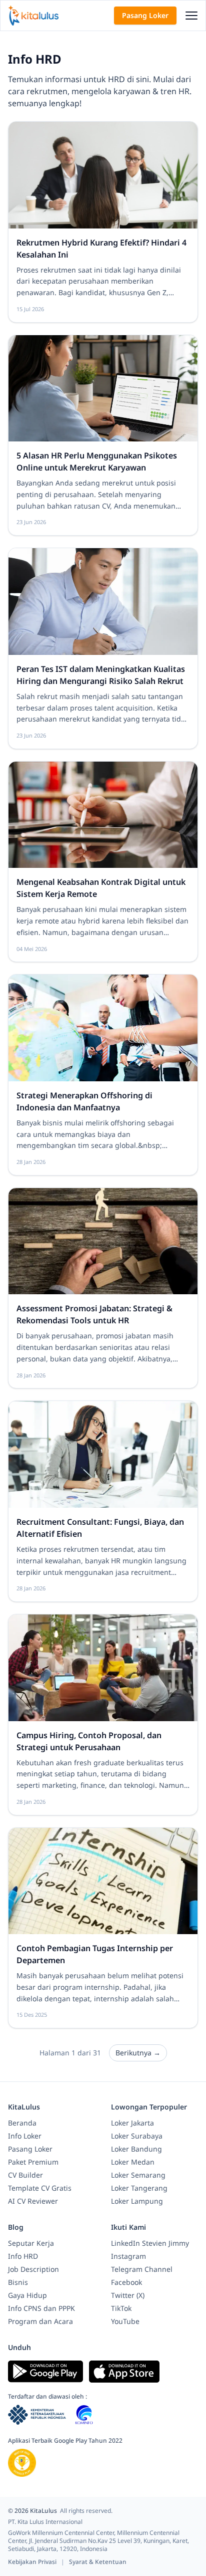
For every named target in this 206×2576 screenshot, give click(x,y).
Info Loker (25, 2136)
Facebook (126, 2282)
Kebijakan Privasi (33, 2562)
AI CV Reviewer (33, 2201)
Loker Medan (133, 2162)
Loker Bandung (136, 2149)
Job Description (33, 2269)
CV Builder (25, 2175)
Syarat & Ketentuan (98, 2562)
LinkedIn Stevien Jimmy (150, 2243)
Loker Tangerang (139, 2188)
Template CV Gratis (40, 2188)
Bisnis (18, 2282)
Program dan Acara (40, 2321)
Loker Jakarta (132, 2123)
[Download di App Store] (124, 2372)
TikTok (121, 2308)
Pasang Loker (145, 15)
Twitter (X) (128, 2295)
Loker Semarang (138, 2175)
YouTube (125, 2321)
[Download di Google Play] (45, 2372)
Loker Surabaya (137, 2136)
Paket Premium (33, 2162)
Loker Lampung (137, 2201)
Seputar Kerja (31, 2243)
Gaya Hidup (27, 2295)
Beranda (22, 2123)
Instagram (128, 2256)
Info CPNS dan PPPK (41, 2308)
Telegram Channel (142, 2269)
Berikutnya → (138, 2053)
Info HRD (23, 2256)
